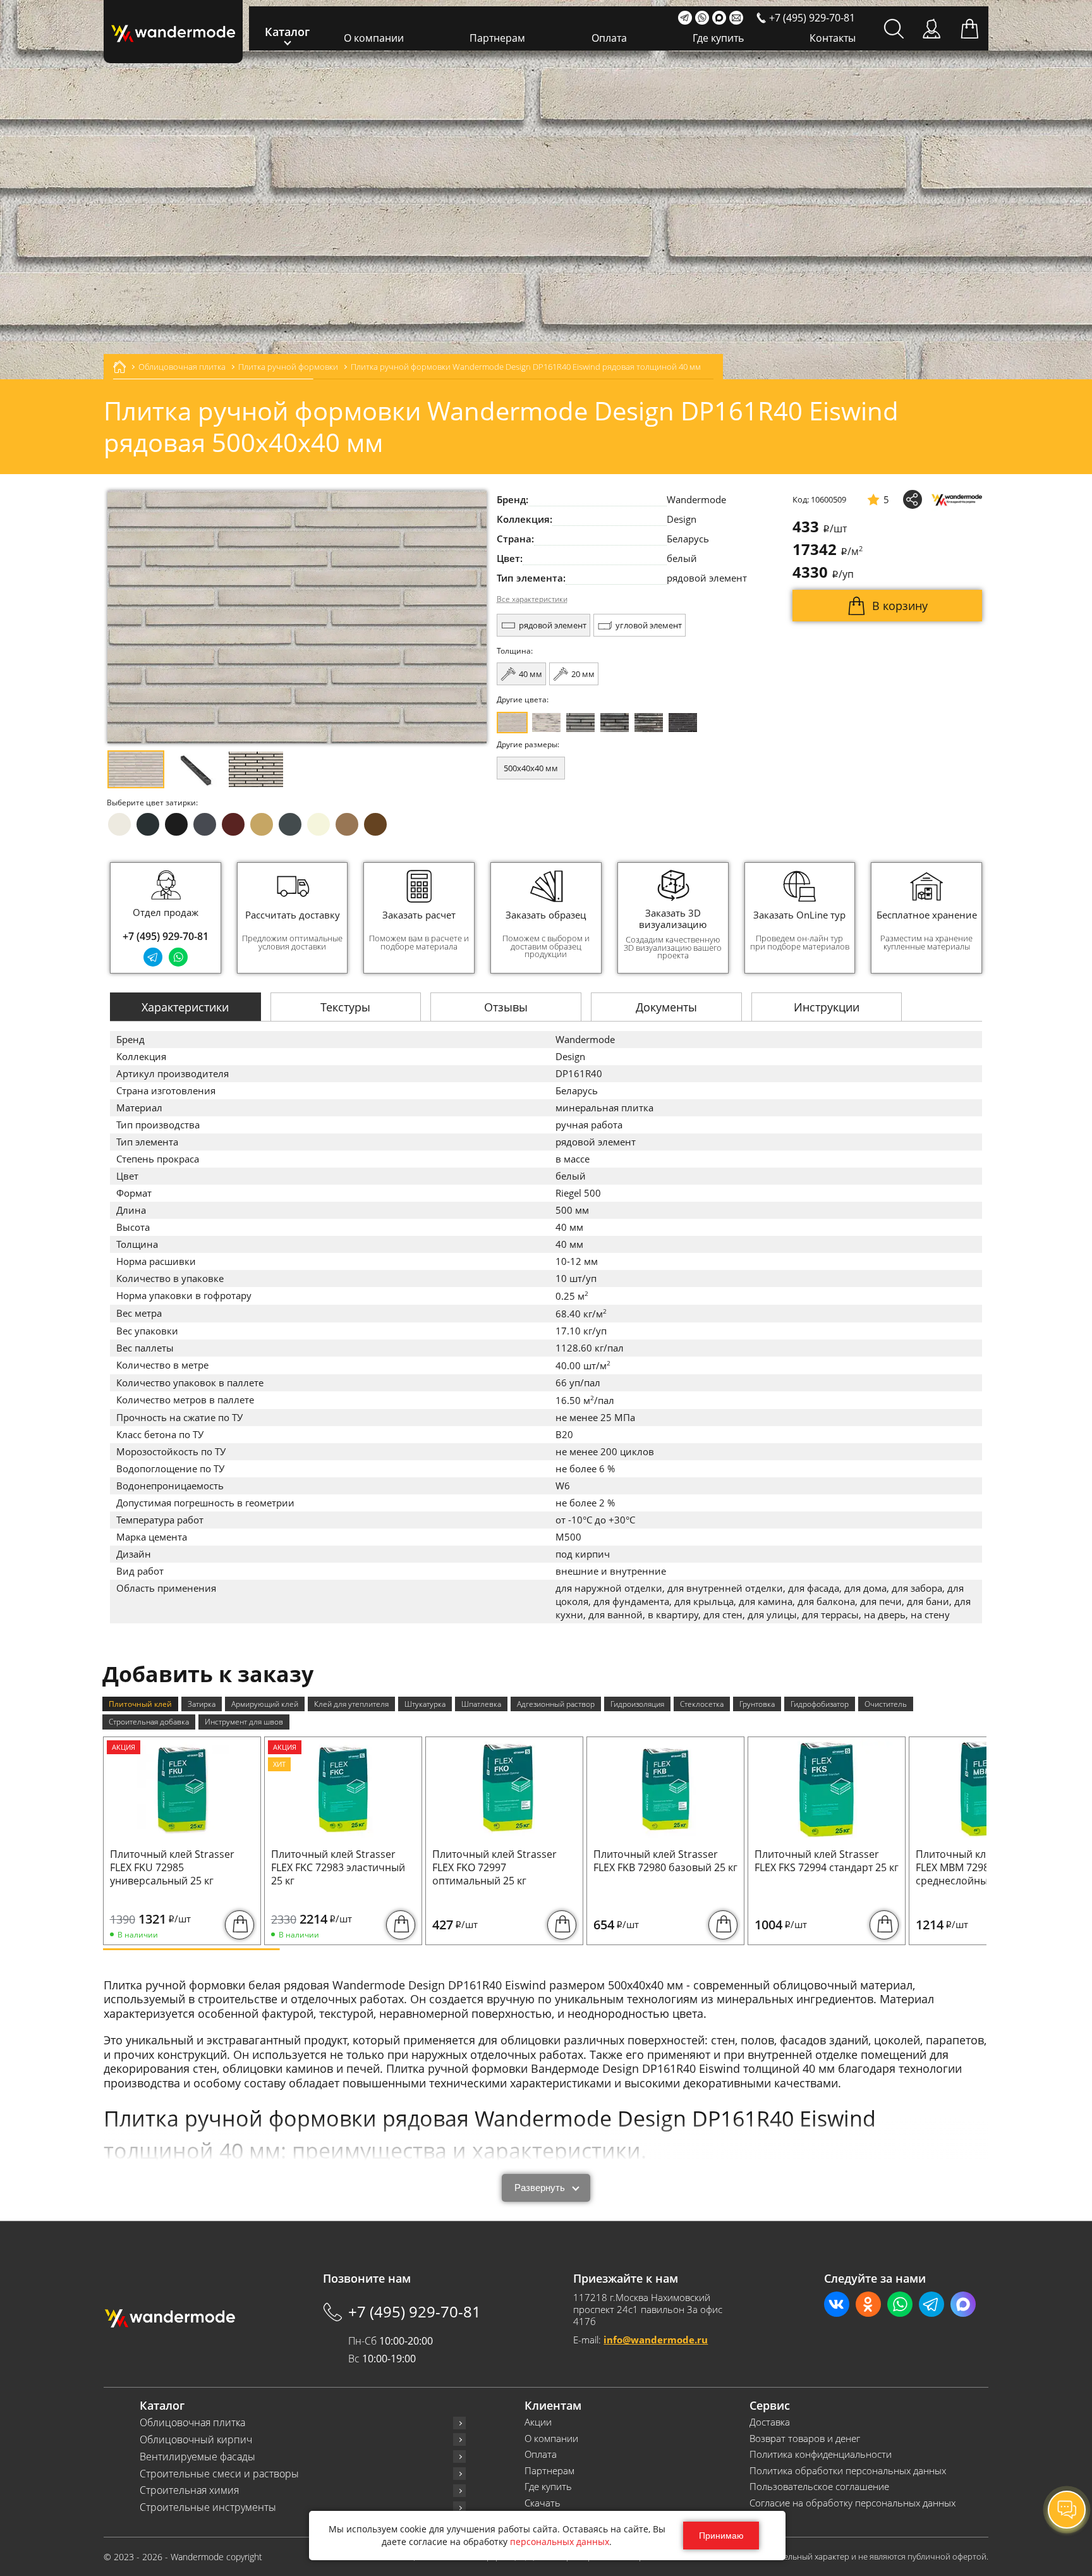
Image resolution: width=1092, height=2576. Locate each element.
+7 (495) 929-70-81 (166, 936)
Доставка (770, 2422)
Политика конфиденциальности (821, 2454)
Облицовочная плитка (192, 2423)
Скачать (543, 2503)
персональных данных (560, 2542)
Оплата (609, 38)
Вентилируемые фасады (197, 2457)
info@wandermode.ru (656, 2340)
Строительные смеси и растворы (219, 2474)
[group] (293, 918)
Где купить (718, 38)
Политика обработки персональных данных (848, 2471)
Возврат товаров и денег (805, 2439)
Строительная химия (189, 2490)
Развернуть (540, 2188)
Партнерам (497, 38)
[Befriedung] (649, 723)
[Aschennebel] (580, 723)
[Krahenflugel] (683, 723)
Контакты (833, 38)
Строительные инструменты (208, 2507)
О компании (374, 38)
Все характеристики (532, 599)
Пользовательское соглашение (819, 2487)
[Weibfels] (546, 723)
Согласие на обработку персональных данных (852, 2503)
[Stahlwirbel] (615, 723)
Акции (538, 2422)
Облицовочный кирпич (196, 2440)
